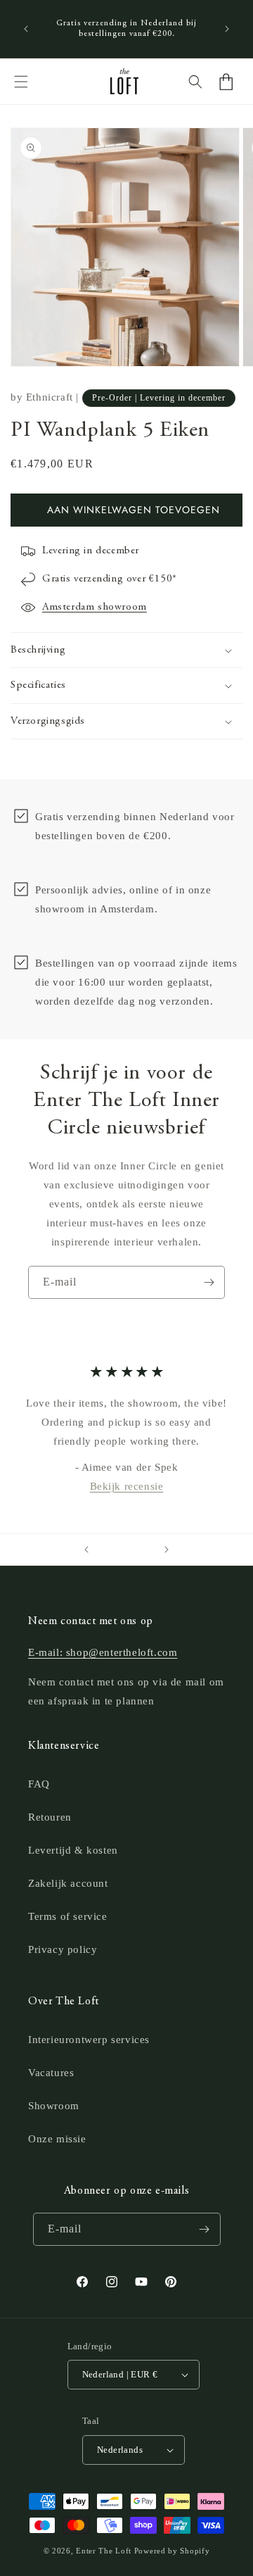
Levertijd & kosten (73, 1850)
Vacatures (51, 2073)
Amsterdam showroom (95, 607)
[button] (21, 82)
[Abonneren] (209, 1282)
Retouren (50, 1817)
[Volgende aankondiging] (227, 29)
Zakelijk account (68, 1883)
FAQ (39, 1784)
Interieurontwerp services (89, 2040)
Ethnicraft (50, 397)
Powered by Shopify (172, 2551)
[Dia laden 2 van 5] (117, 1550)
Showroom (54, 2106)
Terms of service (68, 1916)
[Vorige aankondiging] (26, 29)
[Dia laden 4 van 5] (136, 1550)
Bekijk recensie (127, 1486)
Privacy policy (63, 1949)
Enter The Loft (104, 2551)
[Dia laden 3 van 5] (126, 1550)
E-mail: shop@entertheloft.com (103, 1652)
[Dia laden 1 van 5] (107, 1550)
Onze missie (57, 2139)
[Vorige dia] (86, 1550)
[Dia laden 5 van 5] (146, 1550)
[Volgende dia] (167, 1550)
